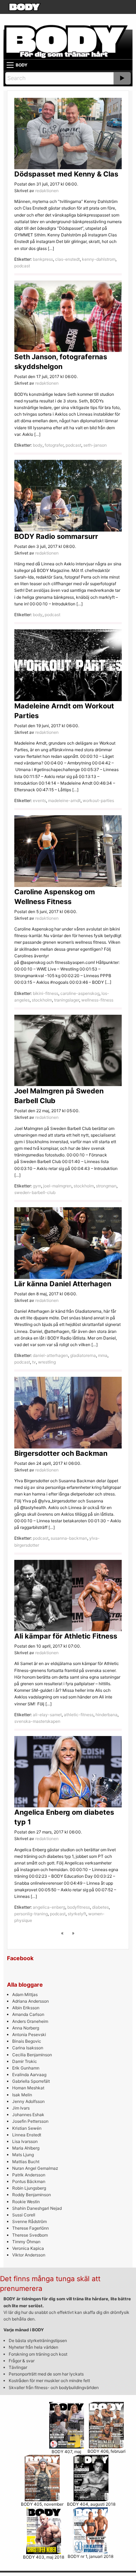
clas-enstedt (67, 259)
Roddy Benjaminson (32, 2195)
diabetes (100, 1907)
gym (37, 1186)
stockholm (42, 1000)
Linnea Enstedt (27, 2135)
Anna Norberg (26, 2028)
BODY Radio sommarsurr (56, 536)
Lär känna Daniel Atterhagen (63, 1284)
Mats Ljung (23, 2155)
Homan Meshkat (28, 2088)
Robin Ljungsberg (29, 2188)
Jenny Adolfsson (28, 2101)
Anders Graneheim (30, 2021)
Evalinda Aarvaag (29, 2075)
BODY (22, 65)
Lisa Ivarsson (25, 2141)
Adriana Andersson (31, 2001)
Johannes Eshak (28, 2115)
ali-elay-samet (47, 1715)
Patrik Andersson (29, 2175)
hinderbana (107, 1715)
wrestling (47, 1362)
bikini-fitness (46, 993)
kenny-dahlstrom (99, 259)
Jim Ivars (21, 2108)
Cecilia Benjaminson (32, 2055)
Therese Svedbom (30, 2235)
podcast (22, 266)
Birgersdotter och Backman (61, 1453)
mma (103, 1355)
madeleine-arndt (64, 800)
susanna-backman (69, 1538)
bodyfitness (79, 1907)
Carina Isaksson (28, 2048)
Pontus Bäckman (29, 2181)
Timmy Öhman (26, 2242)
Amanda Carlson (28, 2014)
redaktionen (47, 191)
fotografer (54, 445)
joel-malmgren (57, 1186)
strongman (106, 1186)
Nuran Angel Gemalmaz (35, 2168)
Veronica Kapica (28, 2248)
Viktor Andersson (29, 2255)
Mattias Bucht (26, 2162)
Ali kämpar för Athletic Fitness (66, 1636)
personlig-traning (31, 1914)
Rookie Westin (26, 2202)
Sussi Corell (24, 2215)
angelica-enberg (49, 1907)
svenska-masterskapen (37, 1721)
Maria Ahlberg (26, 2148)
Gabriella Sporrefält (31, 2081)
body (38, 445)
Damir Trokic (25, 2061)
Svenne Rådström (29, 2221)
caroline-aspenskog (80, 993)
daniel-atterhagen (50, 1355)
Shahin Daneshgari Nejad (37, 2208)
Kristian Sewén (27, 2128)
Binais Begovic (27, 2041)
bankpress (43, 259)
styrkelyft (77, 1914)
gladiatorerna (83, 1355)
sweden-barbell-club (35, 1192)
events (39, 800)
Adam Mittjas (25, 1994)
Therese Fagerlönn (31, 2228)
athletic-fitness (79, 1715)
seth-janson (95, 445)
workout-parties (98, 800)
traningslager (67, 1000)
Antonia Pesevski (29, 2035)
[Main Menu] (10, 65)
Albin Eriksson (26, 2008)
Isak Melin (22, 2095)
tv (34, 1362)
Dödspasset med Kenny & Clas (66, 174)
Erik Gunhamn (26, 2068)
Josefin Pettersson (30, 2121)
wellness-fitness (97, 1000)
